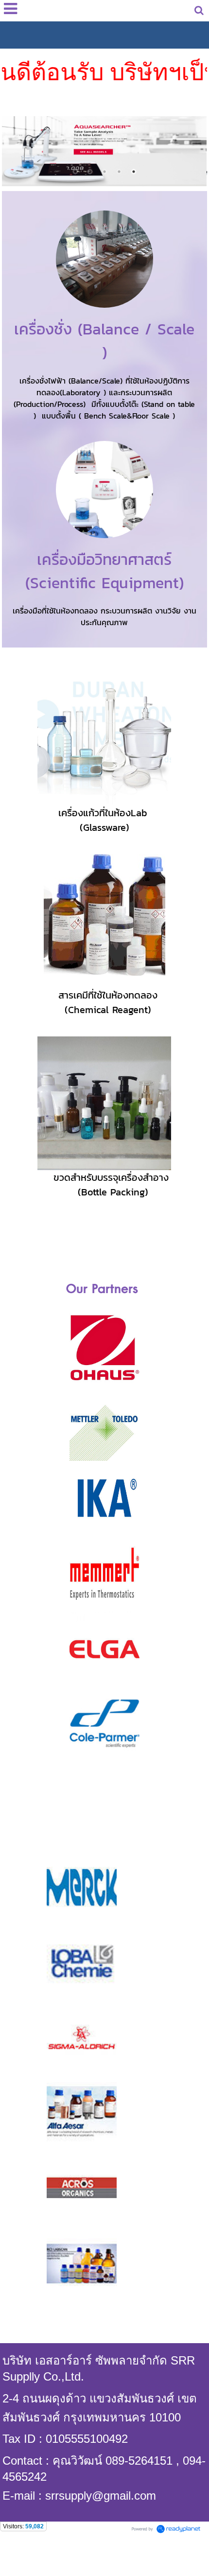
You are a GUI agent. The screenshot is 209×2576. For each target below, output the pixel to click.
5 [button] (134, 172)
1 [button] (75, 172)
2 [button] (90, 172)
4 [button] (119, 172)
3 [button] (104, 172)
